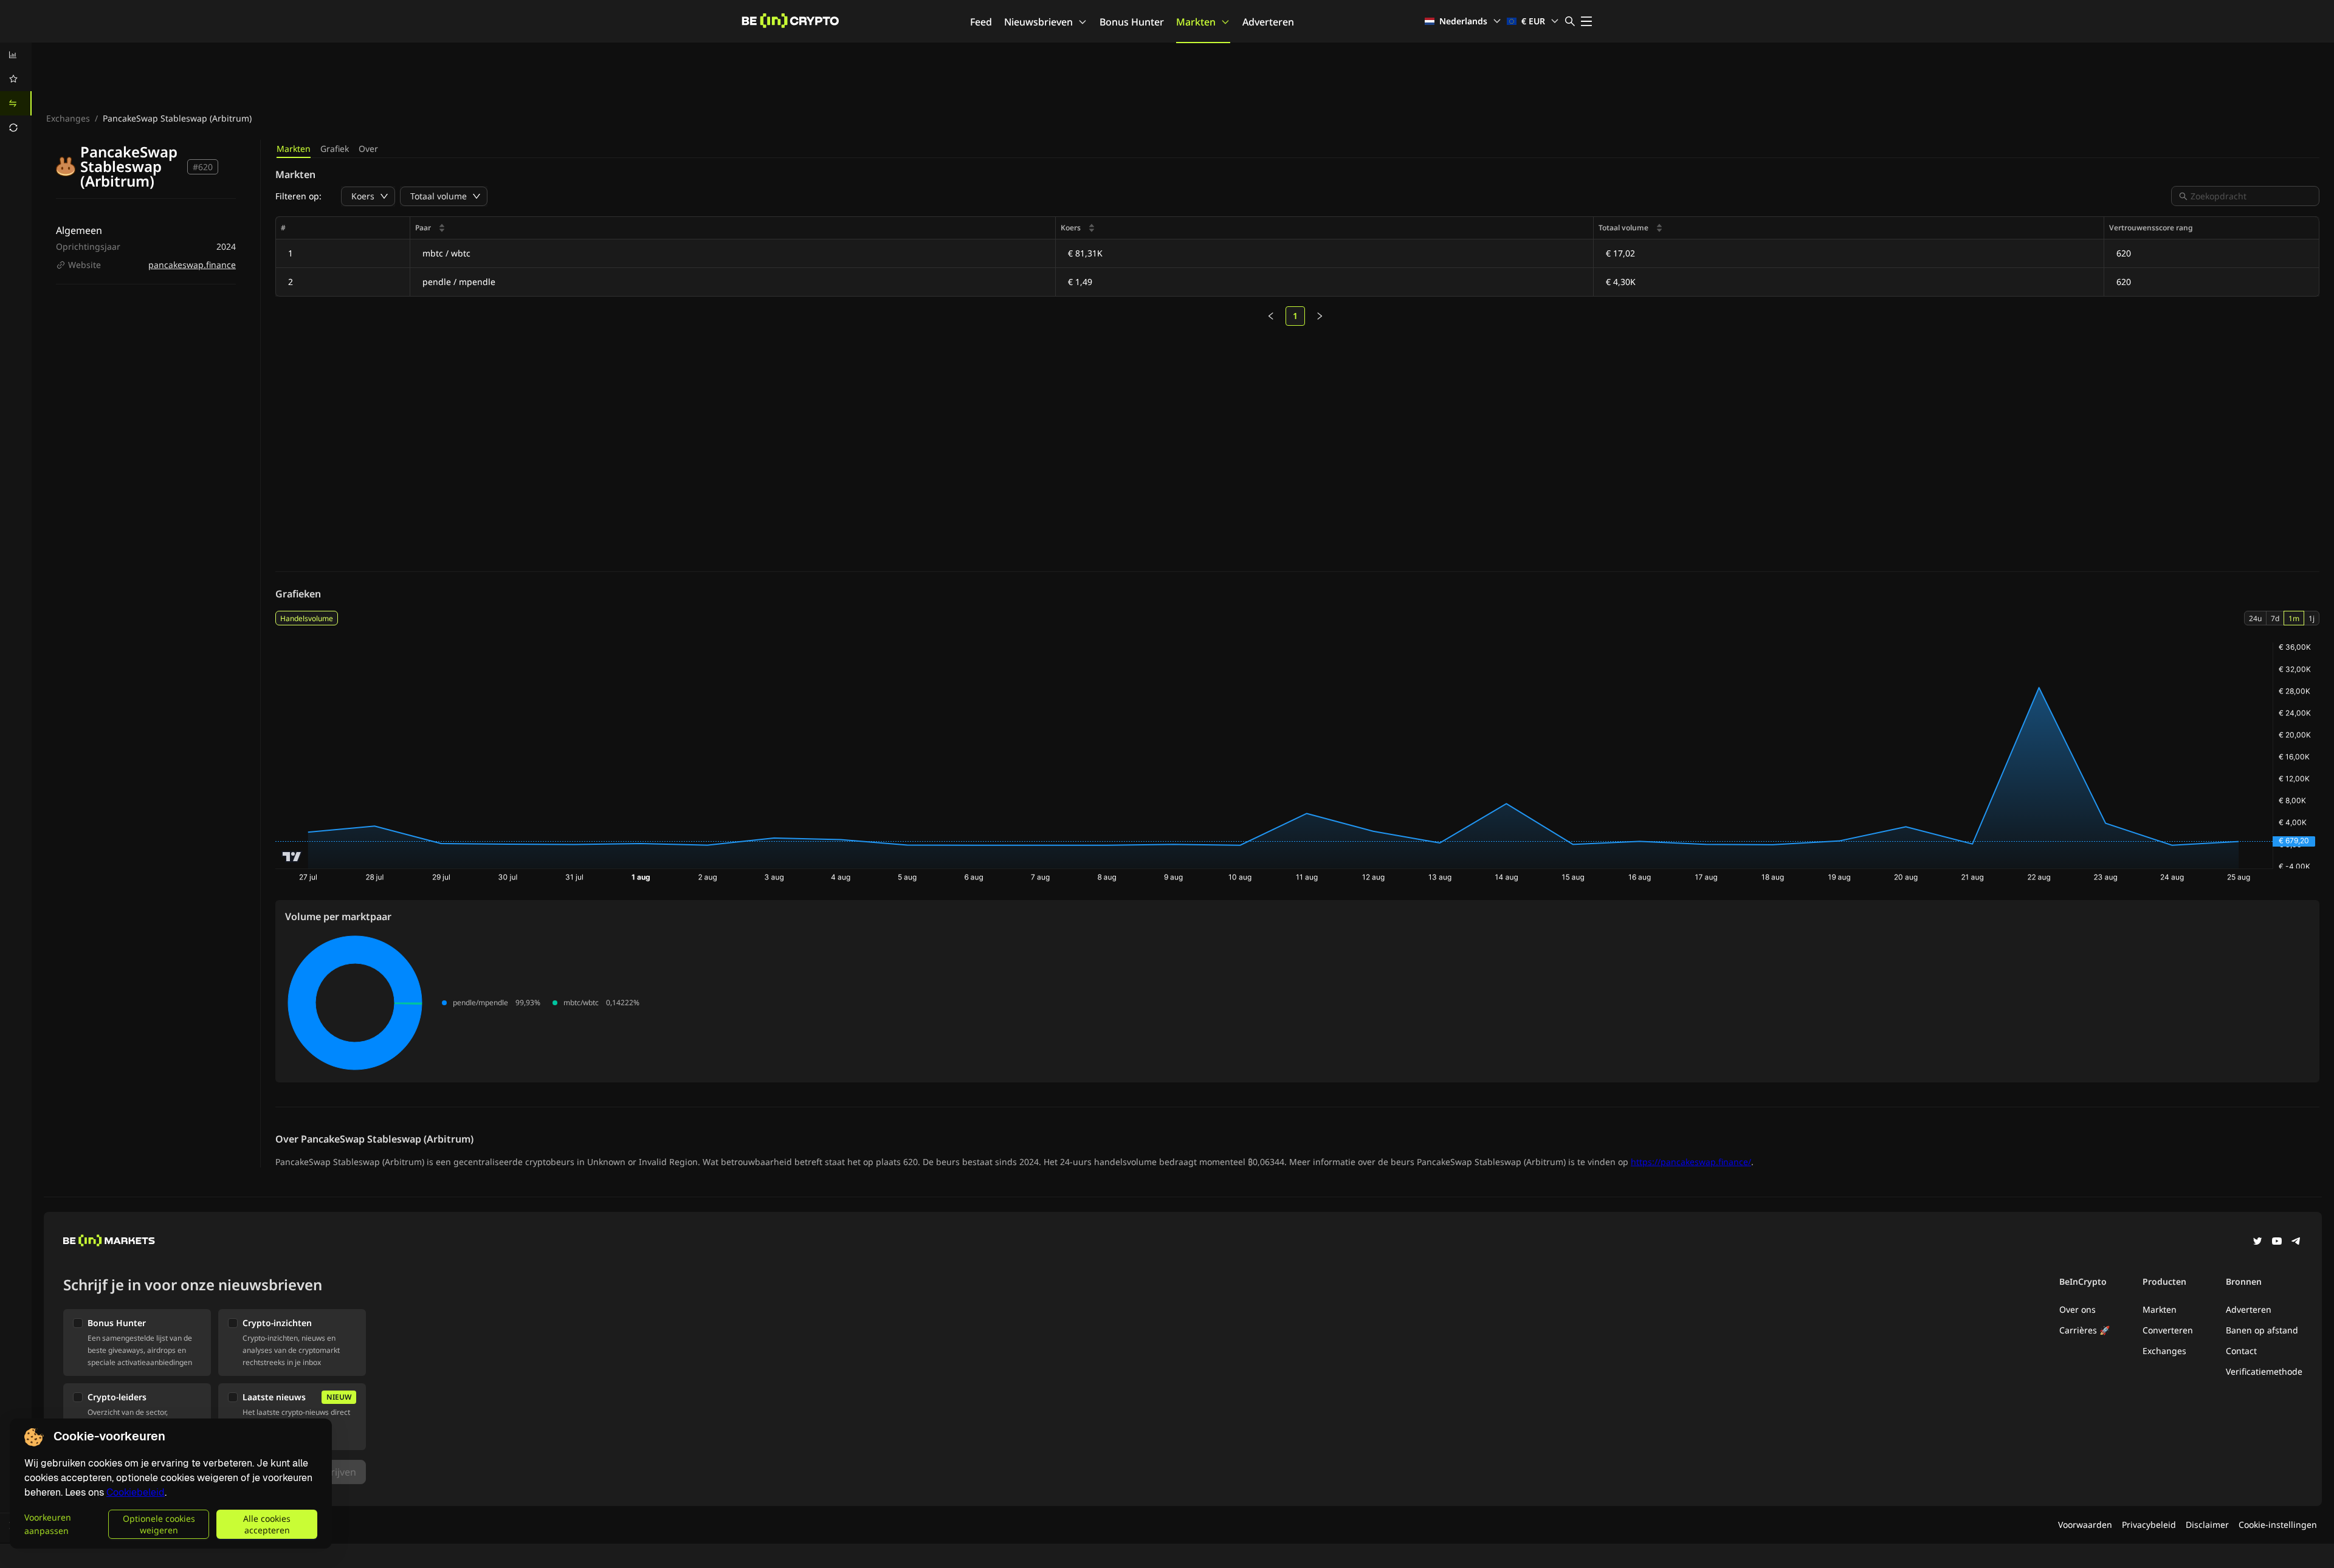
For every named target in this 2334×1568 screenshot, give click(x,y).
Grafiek (335, 149)
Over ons (2078, 1309)
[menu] (16, 91)
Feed (981, 22)
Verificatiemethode (2264, 1371)
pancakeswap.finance (192, 265)
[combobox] (2251, 196)
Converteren (2168, 1330)
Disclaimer (2207, 1525)
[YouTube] (2277, 1242)
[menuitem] (16, 55)
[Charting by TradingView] (292, 857)
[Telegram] (2296, 1242)
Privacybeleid (2149, 1525)
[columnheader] (733, 228)
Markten (1196, 22)
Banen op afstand (2262, 1330)
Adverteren (1268, 22)
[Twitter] (2257, 1242)
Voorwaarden (2085, 1525)
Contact (2241, 1351)
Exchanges (68, 118)
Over (368, 149)
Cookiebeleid (136, 1492)
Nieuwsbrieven (1038, 22)
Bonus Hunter (1132, 22)
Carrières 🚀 (2084, 1330)
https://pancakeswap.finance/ (1691, 1162)
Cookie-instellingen (2278, 1525)
